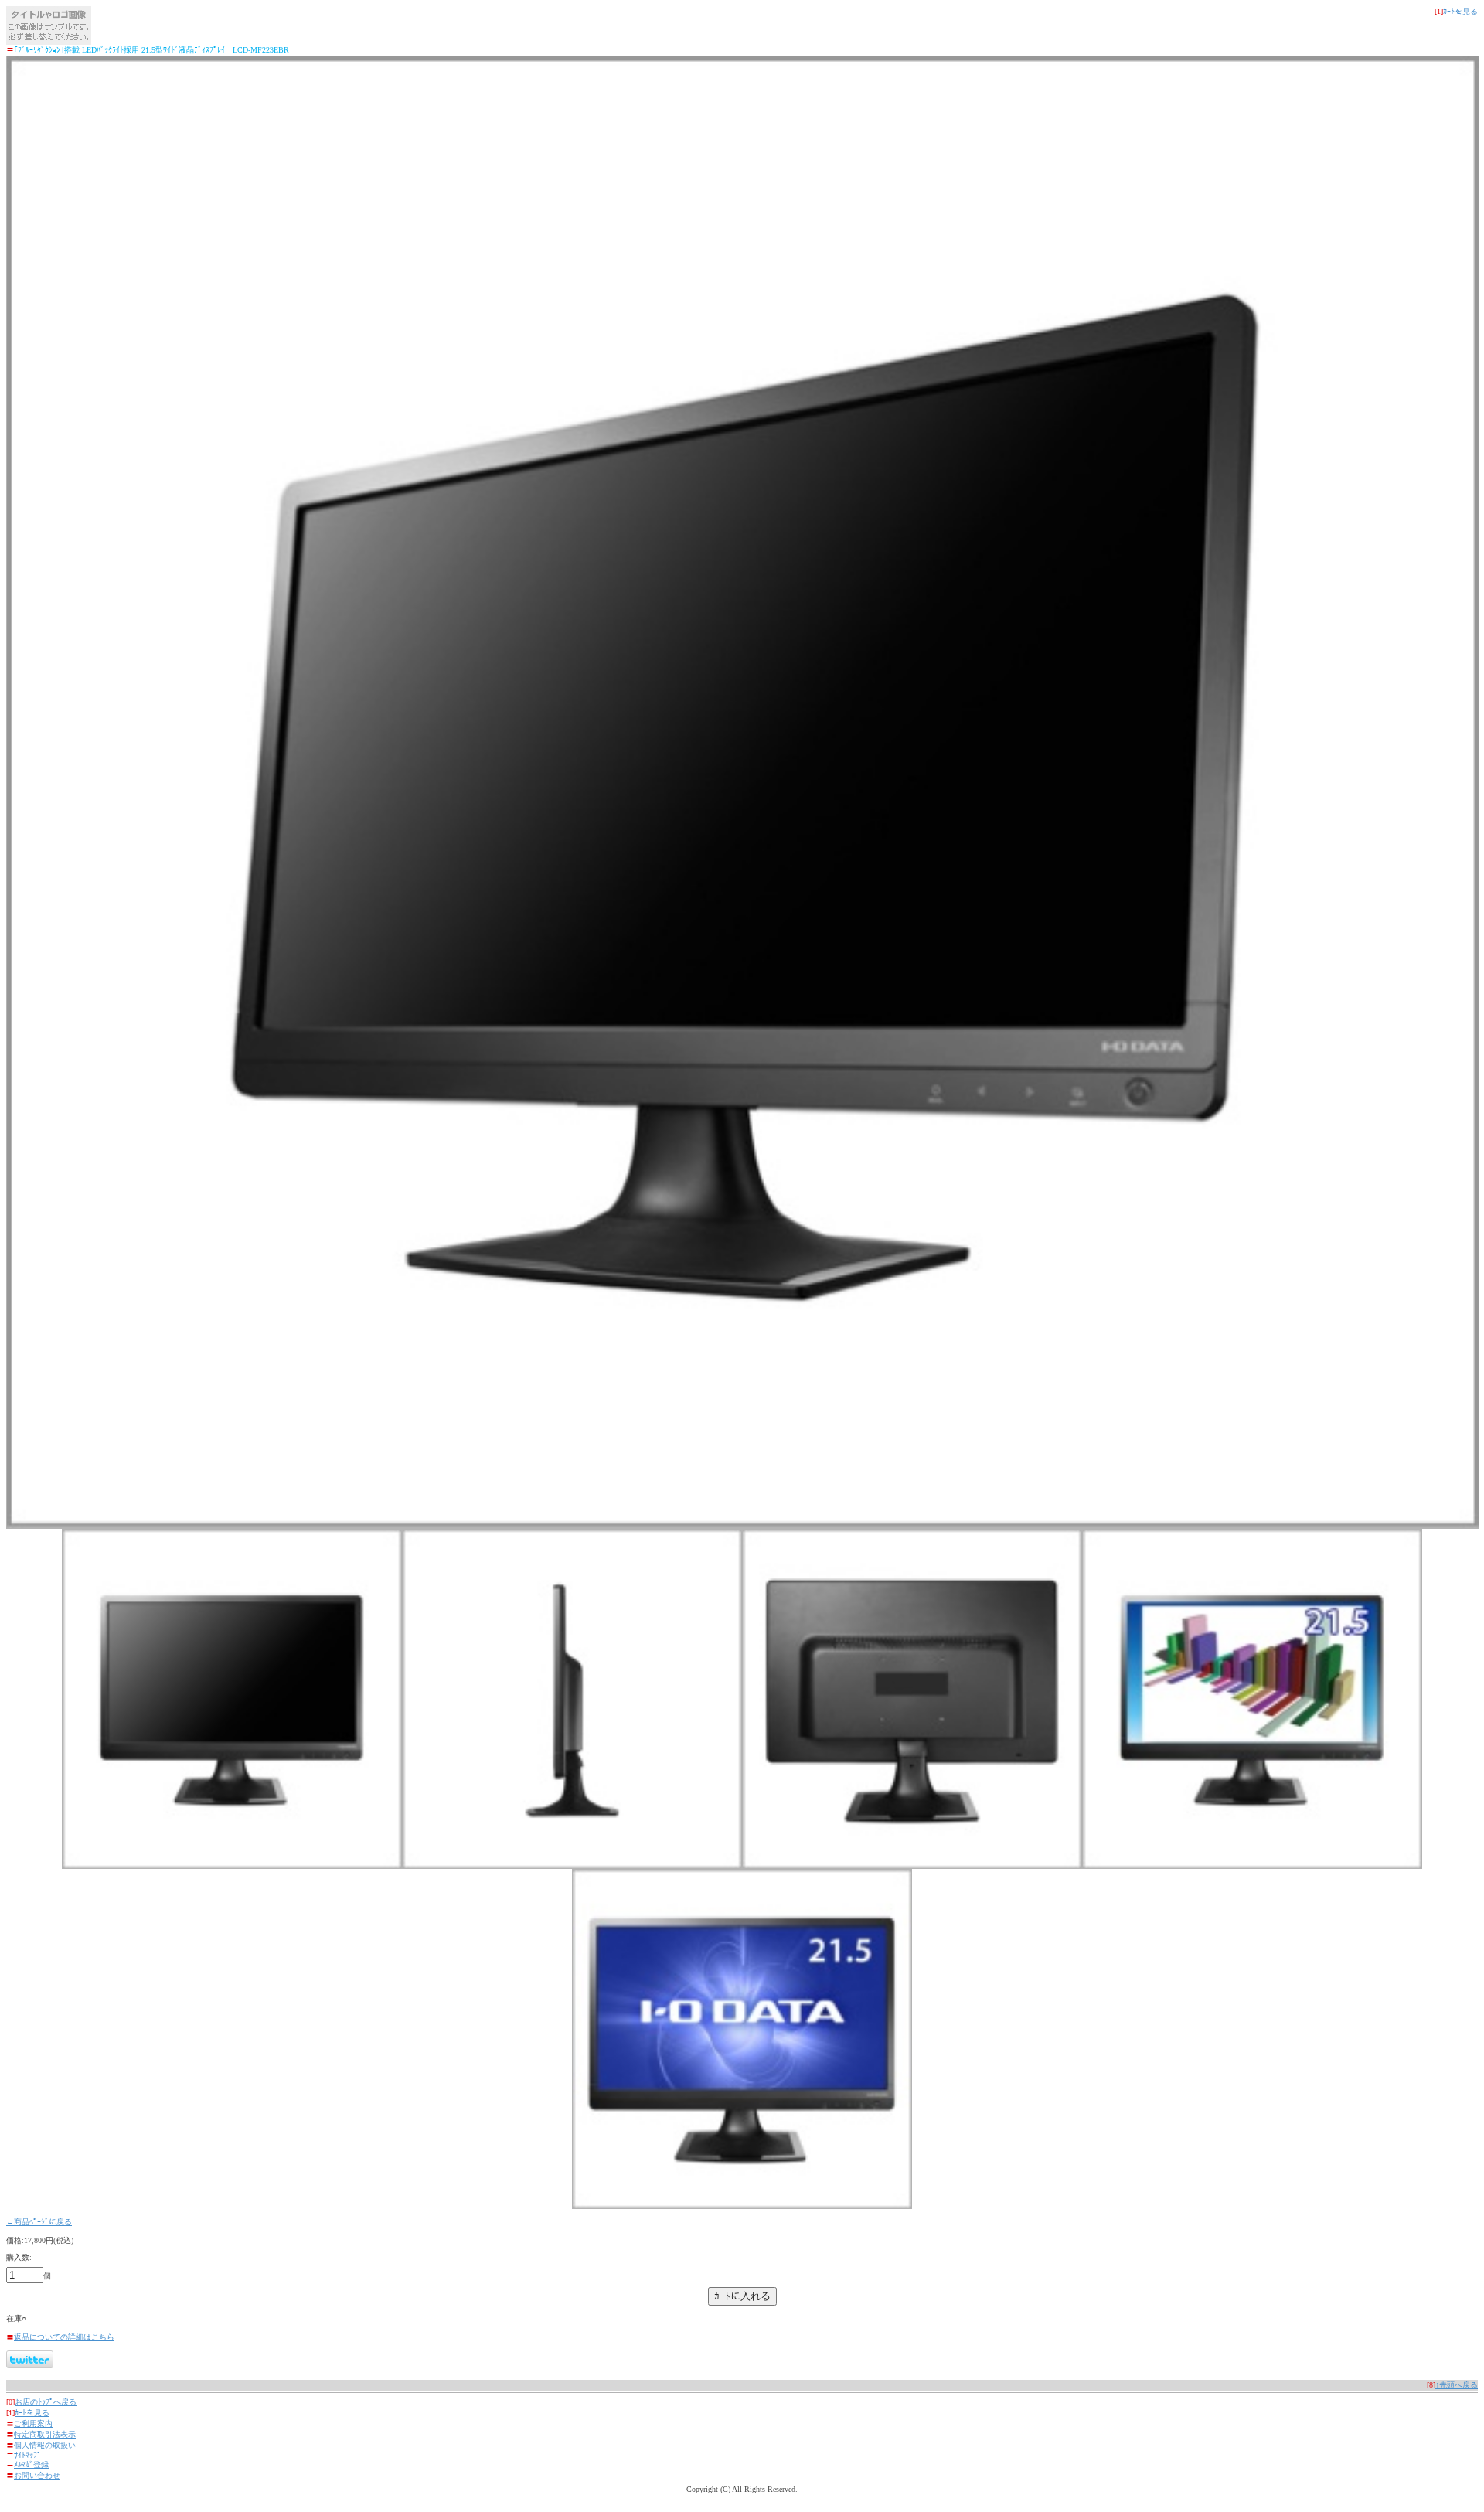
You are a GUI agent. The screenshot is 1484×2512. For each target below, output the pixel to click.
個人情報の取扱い (45, 2445)
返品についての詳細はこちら (64, 2337)
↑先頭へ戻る (1457, 2385)
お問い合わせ (37, 2475)
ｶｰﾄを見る (1460, 11)
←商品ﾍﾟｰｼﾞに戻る (39, 2222)
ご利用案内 (33, 2424)
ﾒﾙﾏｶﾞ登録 (31, 2464)
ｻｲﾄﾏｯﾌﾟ (27, 2455)
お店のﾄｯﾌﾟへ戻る (46, 2402)
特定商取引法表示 (45, 2434)
